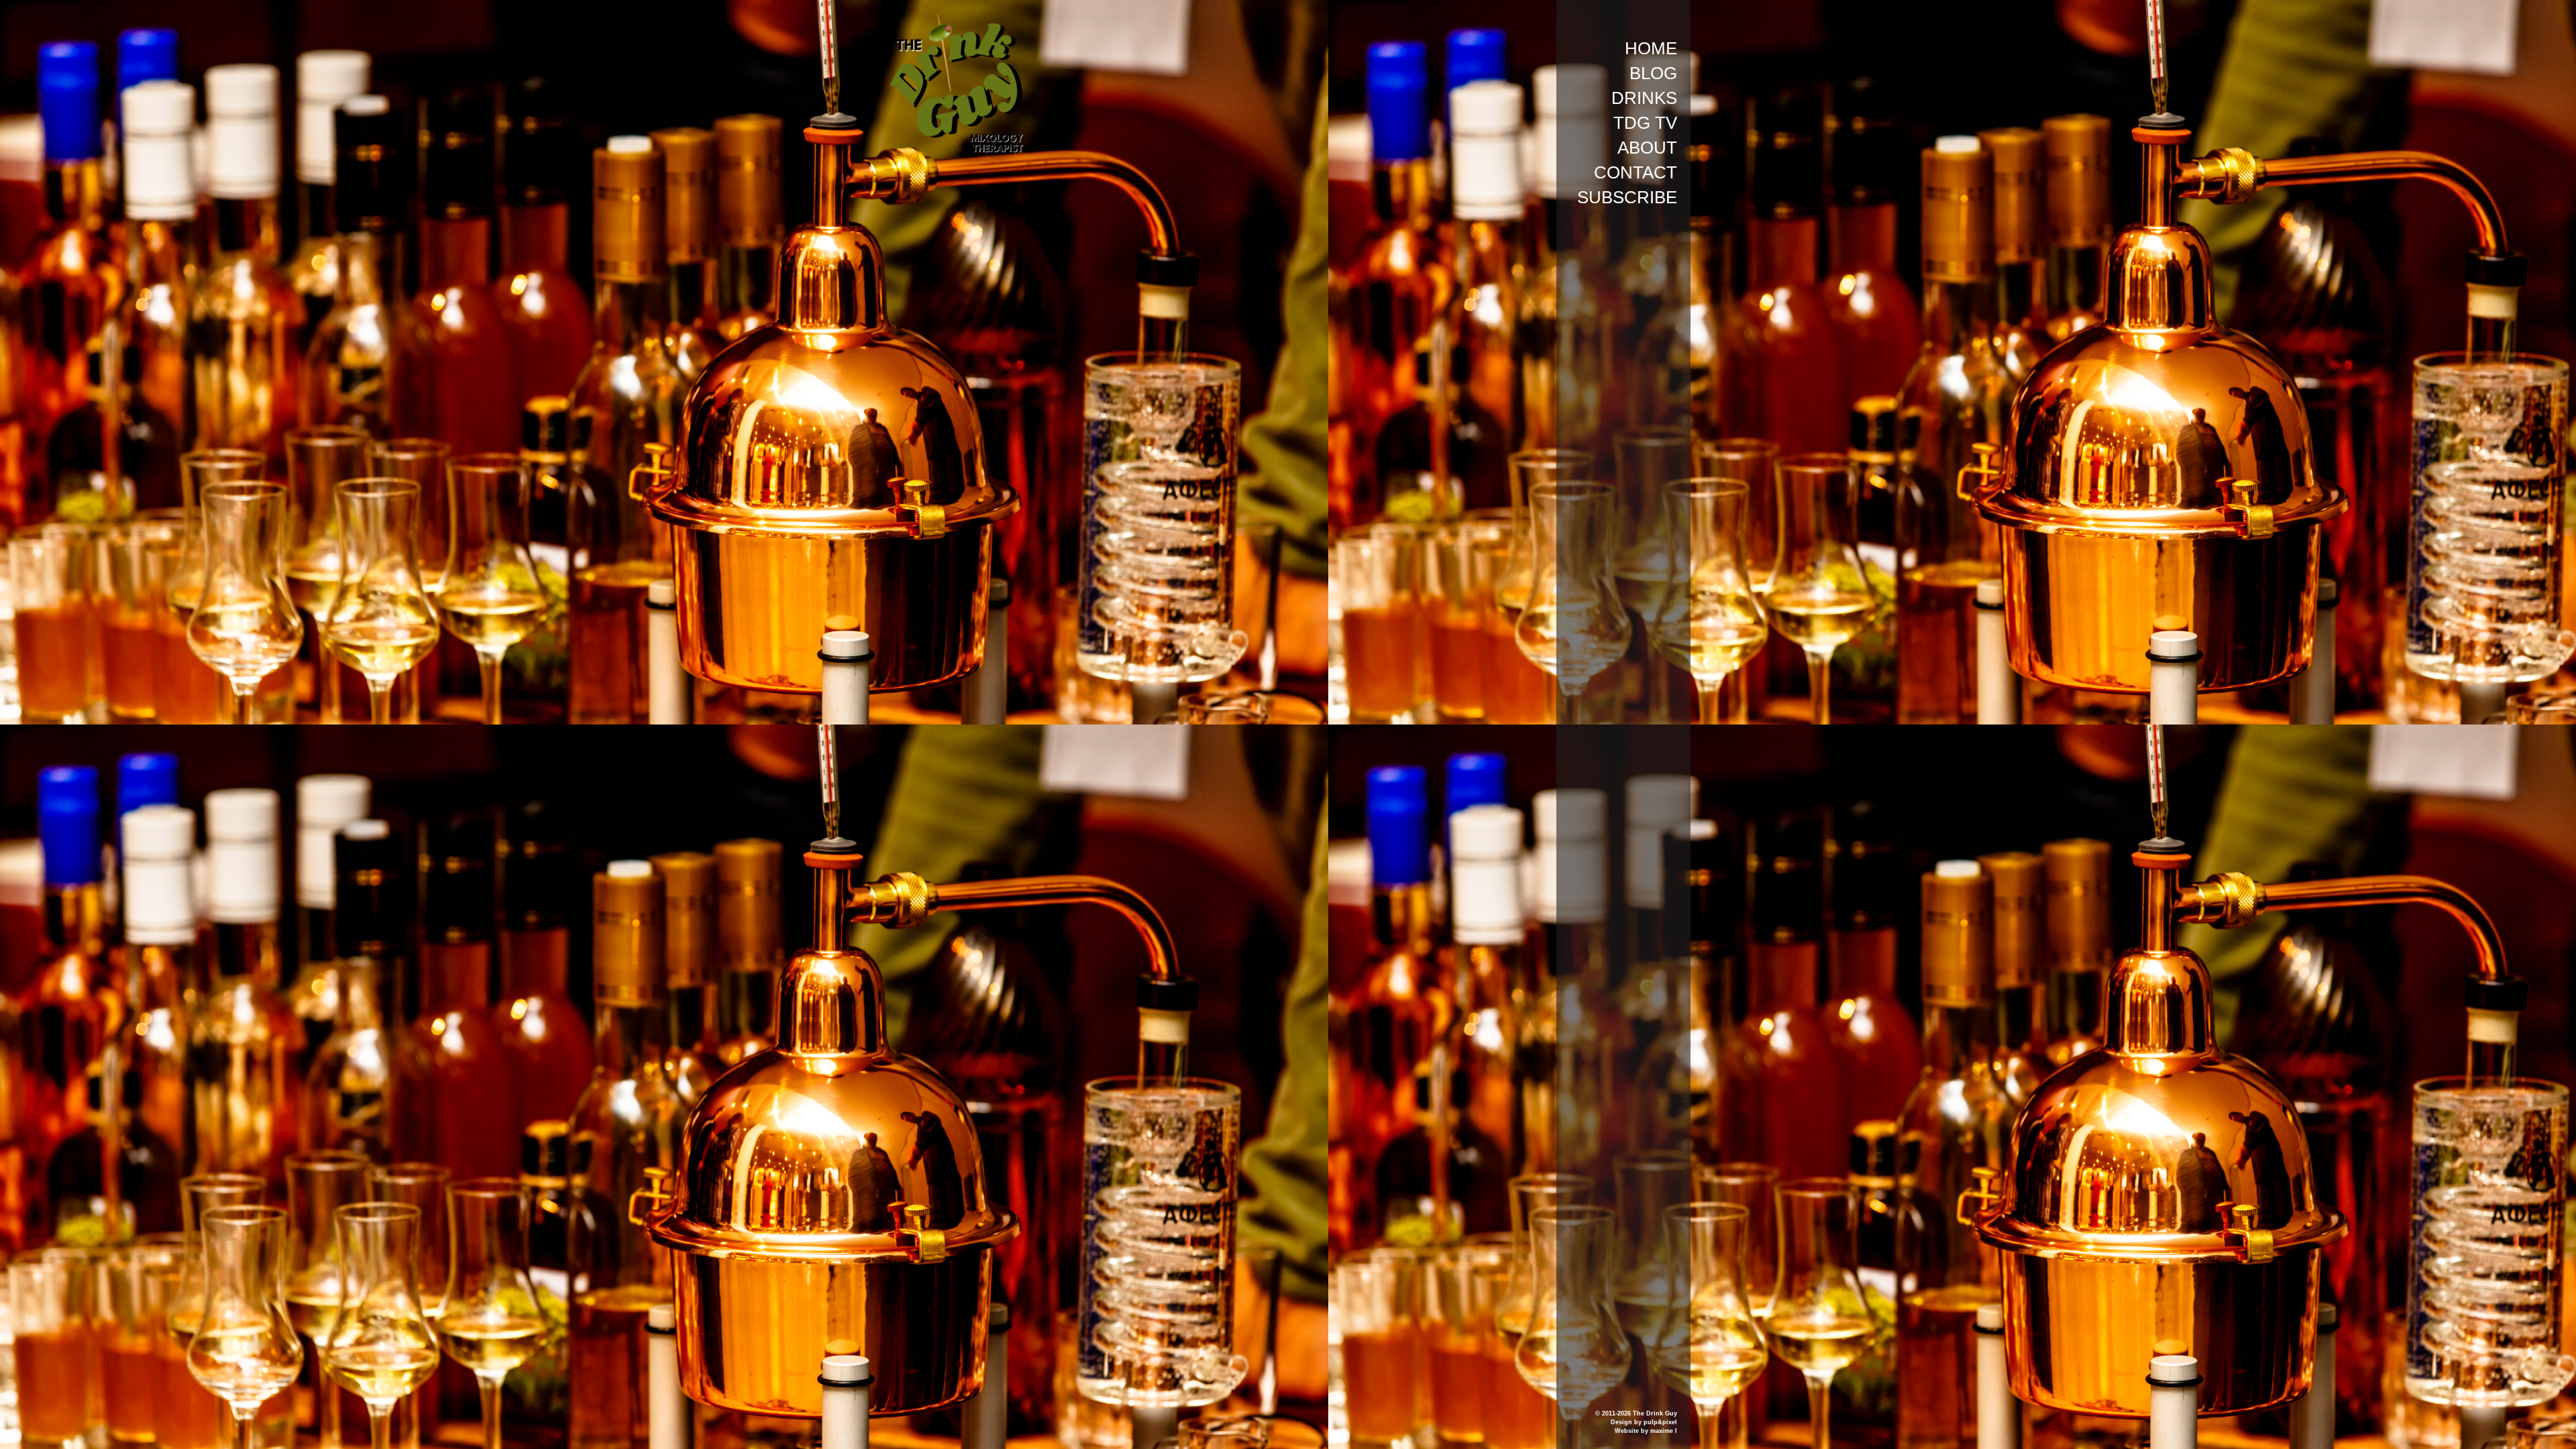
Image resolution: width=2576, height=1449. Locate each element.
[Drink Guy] (956, 19)
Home (1651, 48)
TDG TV (1645, 123)
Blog (1653, 73)
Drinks (1644, 98)
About (1647, 148)
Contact (1635, 172)
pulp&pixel (1660, 1422)
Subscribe (1627, 197)
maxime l (1664, 1431)
